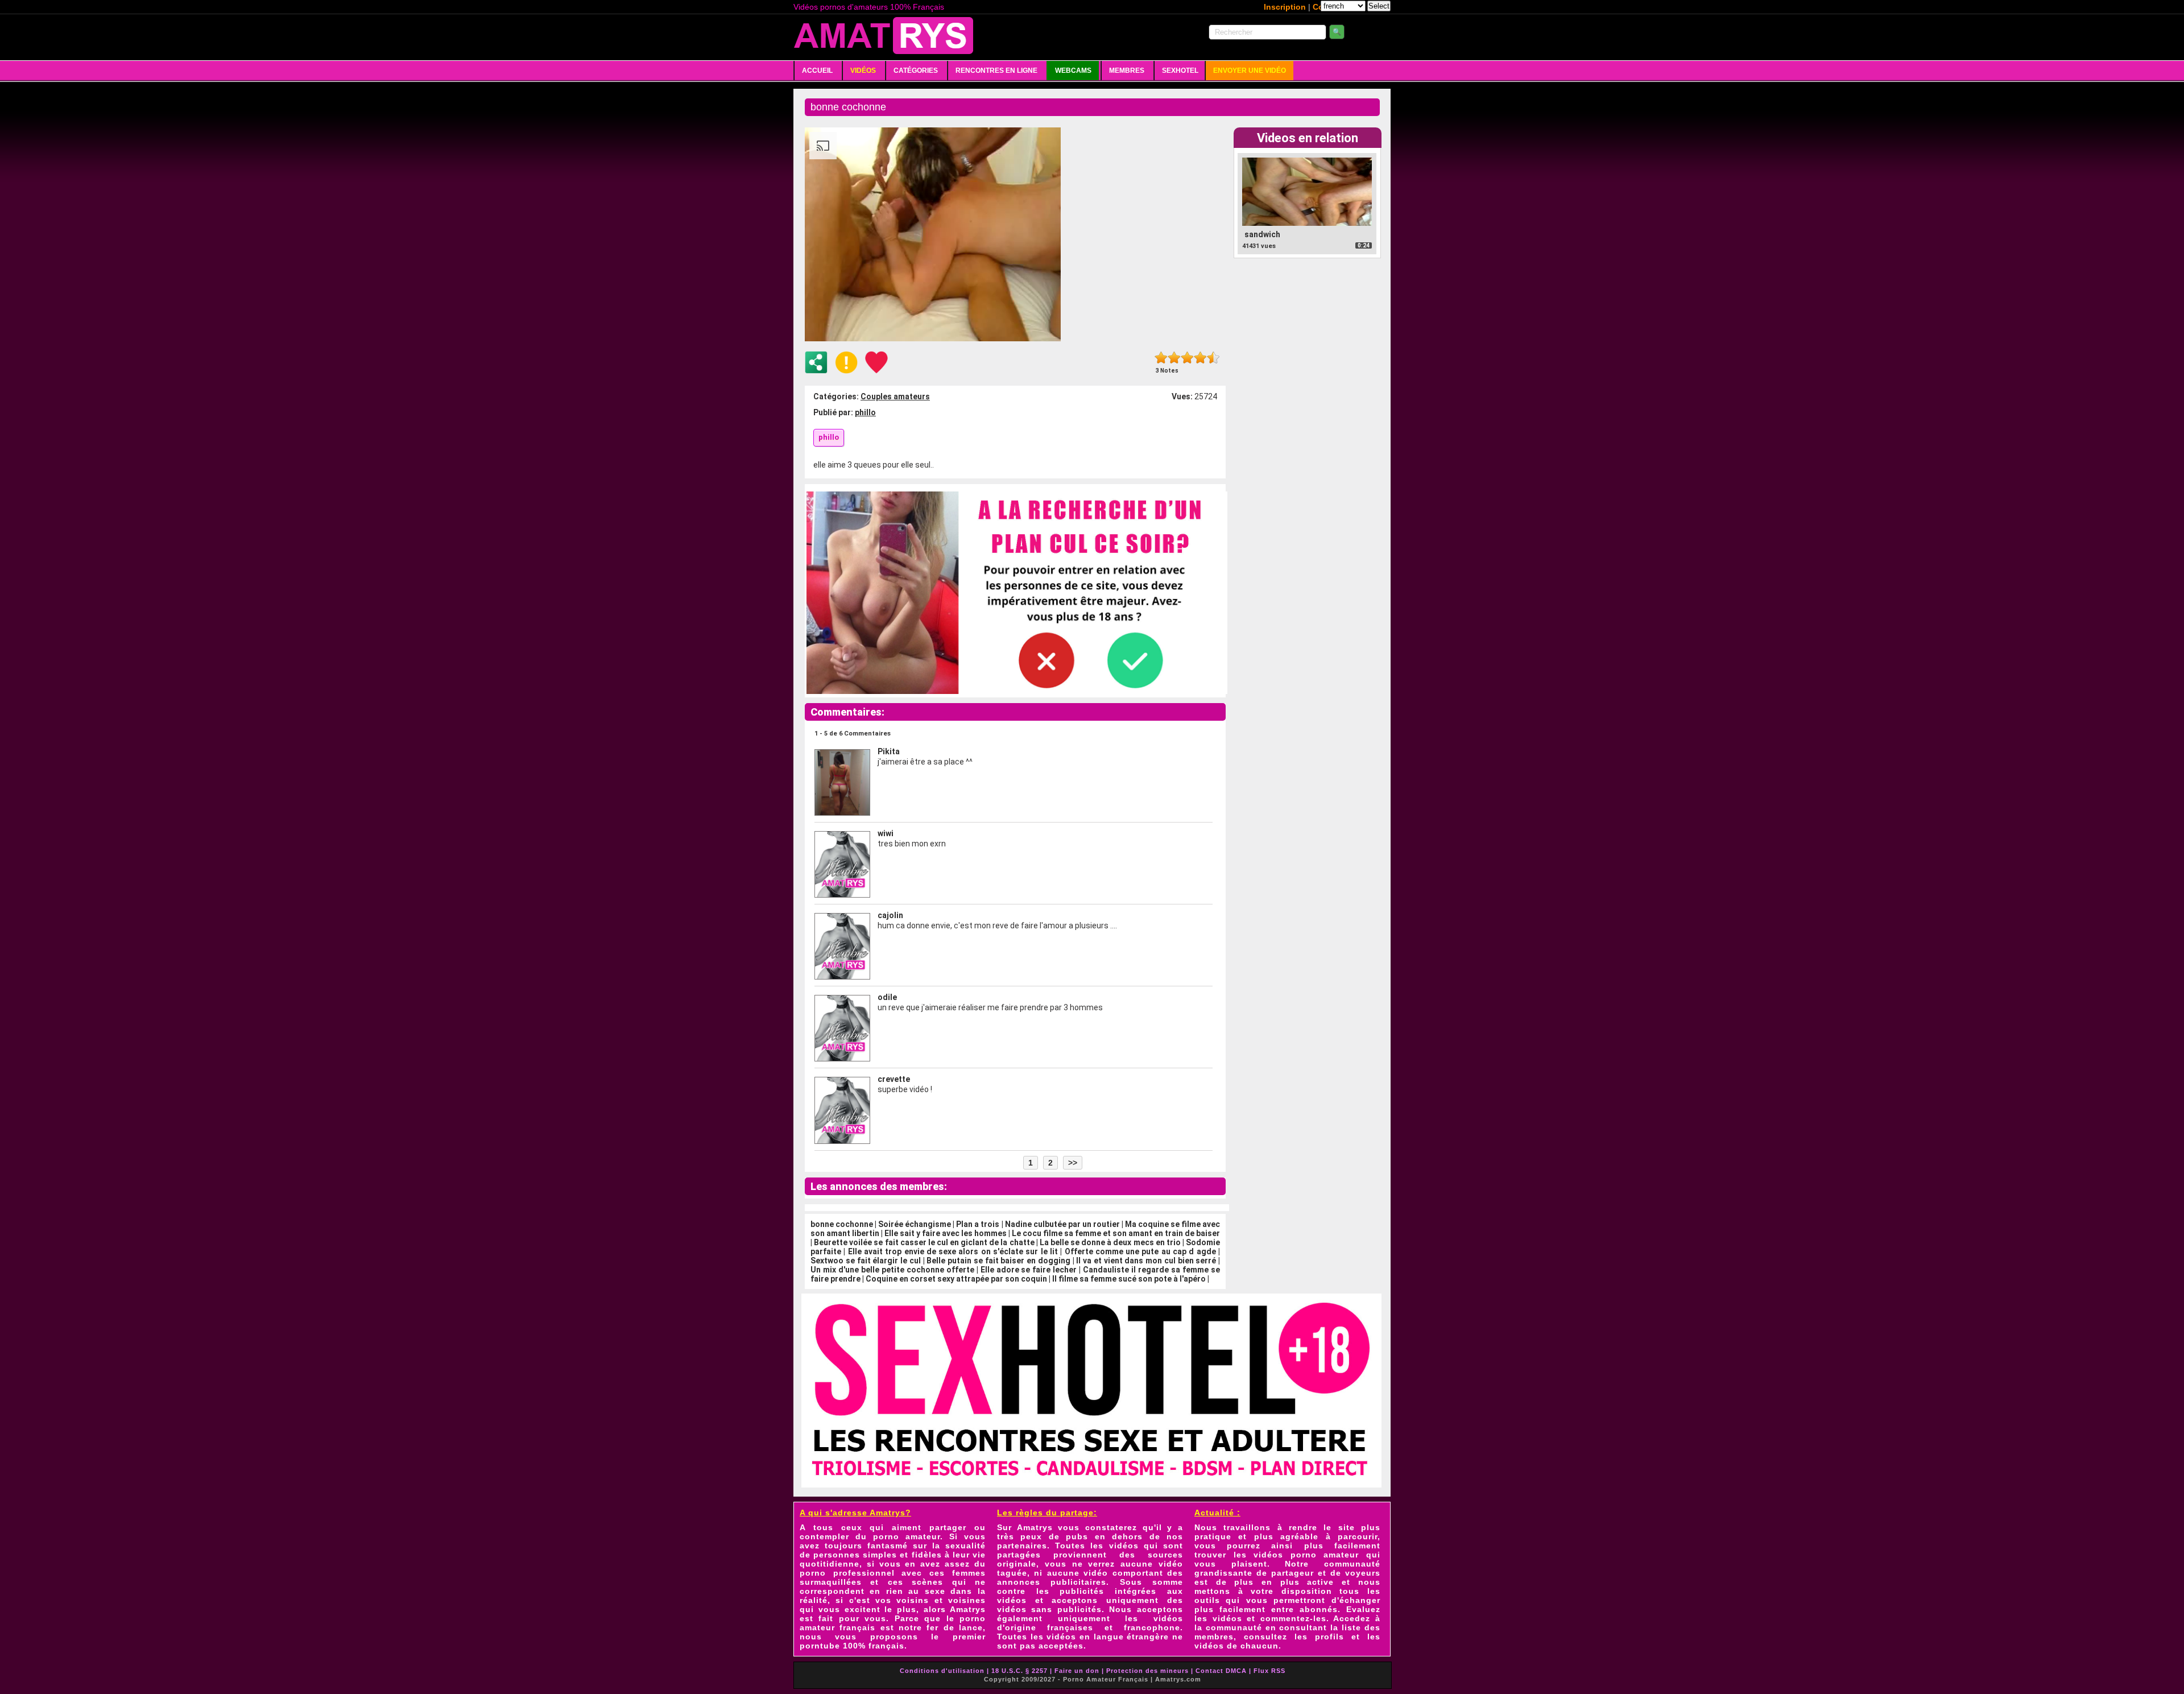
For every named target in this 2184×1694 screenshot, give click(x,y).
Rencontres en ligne (996, 71)
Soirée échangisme (915, 1224)
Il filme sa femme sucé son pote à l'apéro (1129, 1279)
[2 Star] (1174, 358)
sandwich (1262, 234)
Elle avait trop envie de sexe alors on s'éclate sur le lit (953, 1251)
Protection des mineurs (1147, 1671)
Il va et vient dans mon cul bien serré (1146, 1261)
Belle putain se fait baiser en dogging (998, 1261)
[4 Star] (1200, 358)
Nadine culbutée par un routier (1062, 1224)
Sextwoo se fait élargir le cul (866, 1261)
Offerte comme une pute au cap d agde (1140, 1251)
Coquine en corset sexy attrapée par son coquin (956, 1279)
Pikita (889, 751)
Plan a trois (978, 1224)
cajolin (890, 915)
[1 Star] (1161, 358)
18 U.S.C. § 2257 (1019, 1671)
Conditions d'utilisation (942, 1671)
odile (887, 997)
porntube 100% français (852, 1646)
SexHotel (1180, 71)
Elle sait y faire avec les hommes (946, 1233)
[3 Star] (1187, 358)
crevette (894, 1079)
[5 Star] (1213, 358)
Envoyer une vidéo (1250, 71)
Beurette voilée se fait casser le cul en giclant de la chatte (924, 1242)
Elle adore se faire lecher (1029, 1270)
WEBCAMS (1073, 71)
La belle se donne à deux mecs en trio (1110, 1242)
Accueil (817, 71)
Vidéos (863, 71)
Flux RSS (1269, 1671)
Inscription (1285, 7)
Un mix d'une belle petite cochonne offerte (892, 1270)
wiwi (886, 833)
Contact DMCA (1221, 1671)
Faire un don (1077, 1671)
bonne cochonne (842, 1224)
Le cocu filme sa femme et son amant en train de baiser (1116, 1233)
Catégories (916, 71)
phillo (865, 412)
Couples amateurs (895, 396)
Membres (1127, 71)
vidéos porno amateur (1306, 1555)
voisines (967, 1600)
